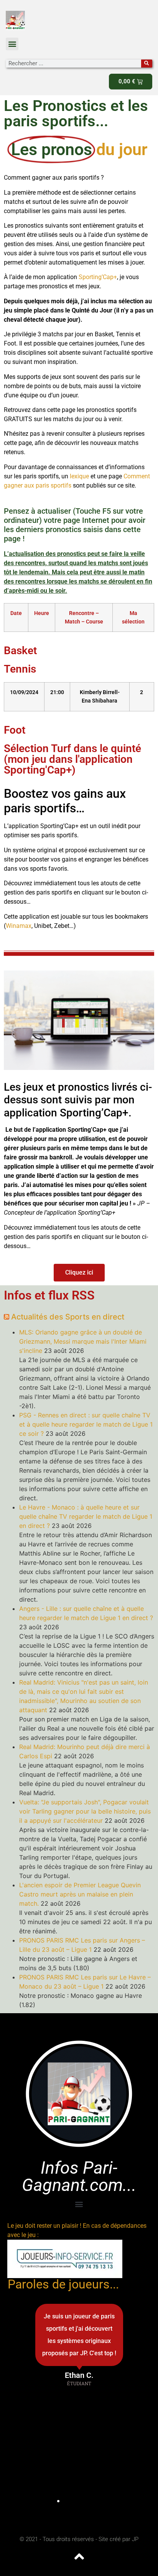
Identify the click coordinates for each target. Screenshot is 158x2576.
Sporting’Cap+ (98, 277)
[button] (12, 44)
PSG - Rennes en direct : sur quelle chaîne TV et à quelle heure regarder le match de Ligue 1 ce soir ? (86, 1424)
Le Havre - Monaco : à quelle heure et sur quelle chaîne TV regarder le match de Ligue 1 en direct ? (86, 1516)
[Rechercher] (147, 64)
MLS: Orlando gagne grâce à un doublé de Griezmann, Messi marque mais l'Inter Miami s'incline (83, 1341)
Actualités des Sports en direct (68, 1317)
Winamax (19, 926)
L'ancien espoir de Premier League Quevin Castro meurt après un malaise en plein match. (80, 1894)
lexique (80, 476)
